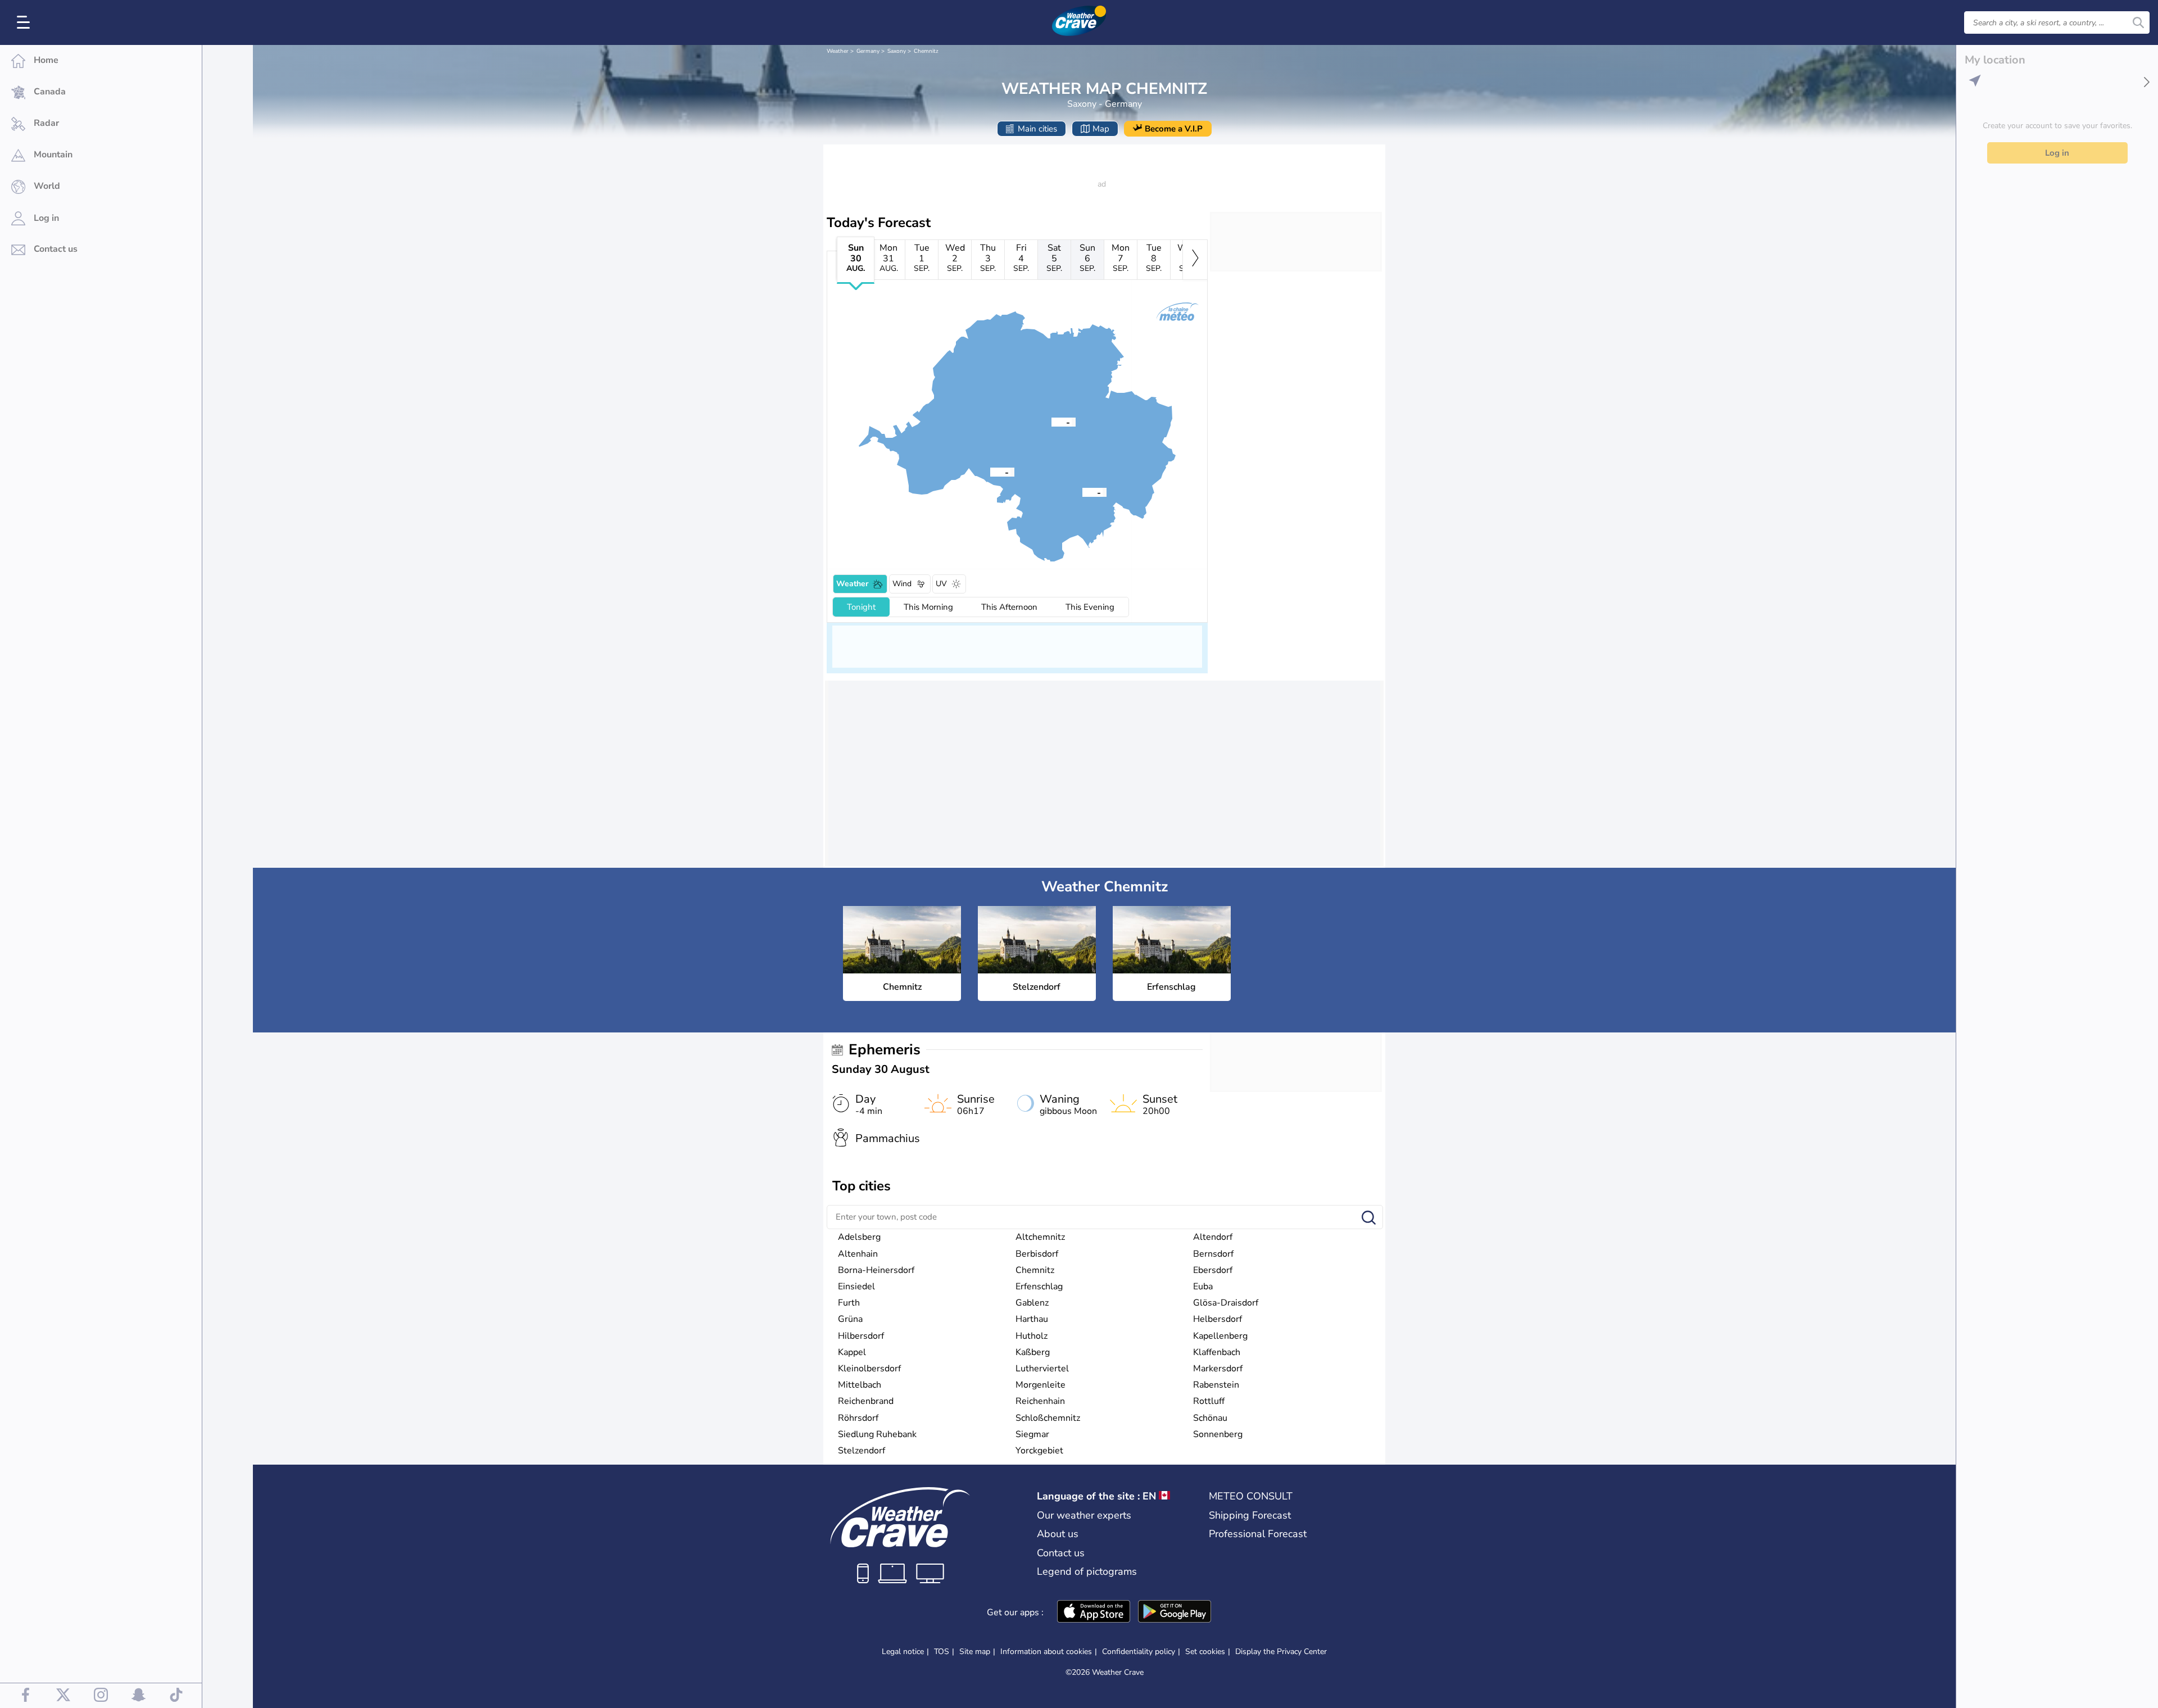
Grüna (850, 1319)
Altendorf (1213, 1237)
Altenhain (858, 1254)
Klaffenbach (1217, 1352)
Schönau (1210, 1418)
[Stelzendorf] (990, 472)
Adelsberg (859, 1237)
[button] (1051, 422)
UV (941, 584)
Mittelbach (860, 1385)
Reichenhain (1040, 1401)
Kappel (852, 1352)
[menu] (25, 22)
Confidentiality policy (1139, 1652)
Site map (975, 1652)
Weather (838, 51)
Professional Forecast (1258, 1534)
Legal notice (903, 1652)
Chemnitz (926, 51)
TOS (942, 1652)
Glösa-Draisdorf (1226, 1303)
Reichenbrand (866, 1401)
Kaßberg (1033, 1352)
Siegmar (1032, 1434)
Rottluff (1209, 1401)
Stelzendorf (862, 1451)
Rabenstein (1216, 1385)
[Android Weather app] (1175, 1612)
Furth (849, 1303)
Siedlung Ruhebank (877, 1434)
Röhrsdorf (858, 1418)
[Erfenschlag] (1082, 492)
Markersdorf (1218, 1369)
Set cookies (1205, 1652)
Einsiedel (856, 1286)
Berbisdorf (1037, 1254)
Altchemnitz (1040, 1237)
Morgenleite (1041, 1385)
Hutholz (1032, 1336)
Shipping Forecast (1250, 1515)
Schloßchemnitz (1048, 1418)
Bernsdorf (1213, 1254)
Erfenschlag (1039, 1286)
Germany (868, 51)
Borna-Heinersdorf (876, 1270)
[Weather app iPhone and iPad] (1094, 1612)
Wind (902, 584)
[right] (1195, 260)
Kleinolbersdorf (869, 1369)
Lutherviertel (1042, 1369)
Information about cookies (1046, 1652)
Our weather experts (1084, 1515)
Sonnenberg (1218, 1434)
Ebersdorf (1213, 1270)
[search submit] (2138, 22)
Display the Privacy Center (1281, 1652)
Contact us (1061, 1553)
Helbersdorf (1218, 1319)
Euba (1203, 1286)
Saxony (897, 51)
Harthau (1032, 1319)
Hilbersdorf (861, 1336)
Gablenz (1032, 1303)
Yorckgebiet (1039, 1451)
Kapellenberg (1220, 1336)
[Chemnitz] (1051, 422)
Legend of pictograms (1087, 1571)
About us (1058, 1534)
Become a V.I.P (1174, 129)
